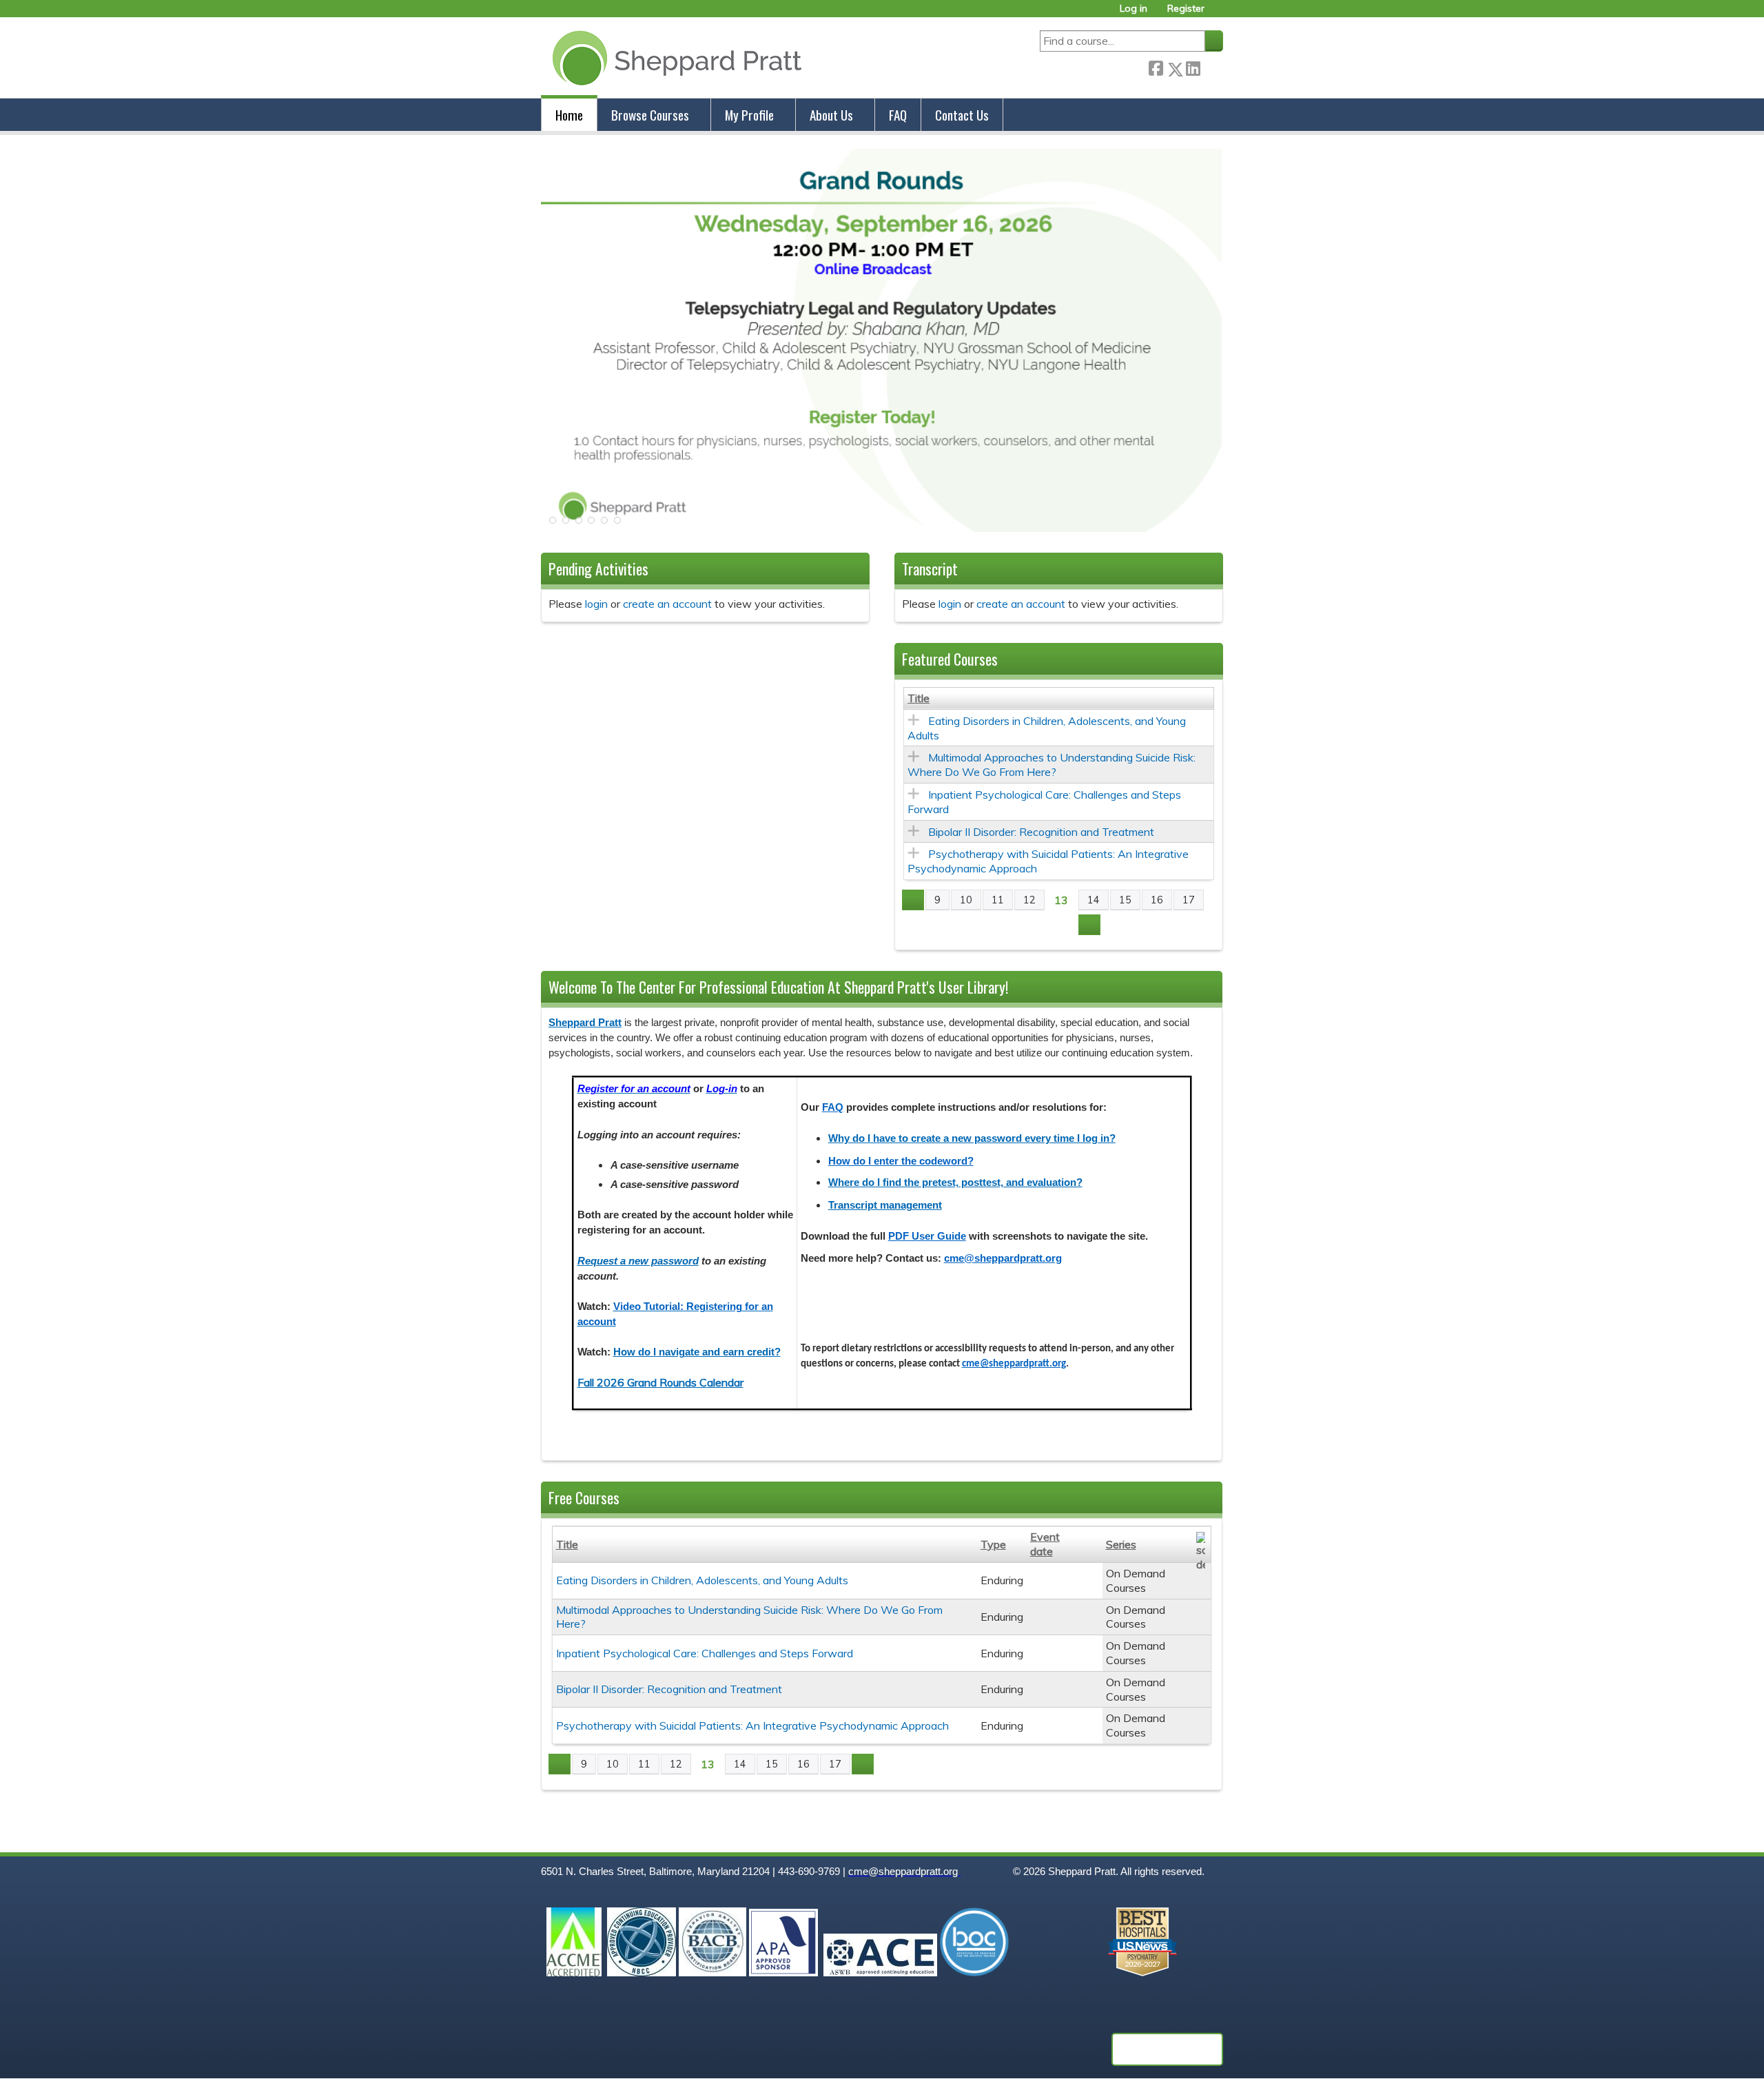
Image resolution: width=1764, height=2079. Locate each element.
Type (993, 1544)
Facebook (1156, 66)
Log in (1134, 9)
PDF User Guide (927, 1236)
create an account (667, 604)
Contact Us (962, 115)
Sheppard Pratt (585, 1023)
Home (569, 115)
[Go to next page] (1089, 925)
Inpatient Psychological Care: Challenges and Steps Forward (705, 1653)
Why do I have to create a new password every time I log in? (972, 1138)
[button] (551, 524)
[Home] (674, 58)
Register (1186, 9)
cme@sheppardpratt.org (1003, 1258)
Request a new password (638, 1261)
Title (919, 698)
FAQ (898, 115)
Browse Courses (650, 115)
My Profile (749, 115)
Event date (1045, 1544)
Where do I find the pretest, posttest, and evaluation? (955, 1182)
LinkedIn (1193, 66)
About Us (831, 115)
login (596, 604)
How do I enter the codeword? (901, 1161)
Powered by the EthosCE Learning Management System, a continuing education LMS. (1167, 2049)
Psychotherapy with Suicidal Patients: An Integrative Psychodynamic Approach (752, 1725)
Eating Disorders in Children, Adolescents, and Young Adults (702, 1580)
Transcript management (885, 1205)
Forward (1211, 66)
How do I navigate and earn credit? (697, 1352)
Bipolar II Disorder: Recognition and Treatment (1041, 832)
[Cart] (1219, 13)
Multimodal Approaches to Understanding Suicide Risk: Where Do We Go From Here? (1052, 765)
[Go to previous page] (913, 900)
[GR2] (882, 528)
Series (1121, 1544)
